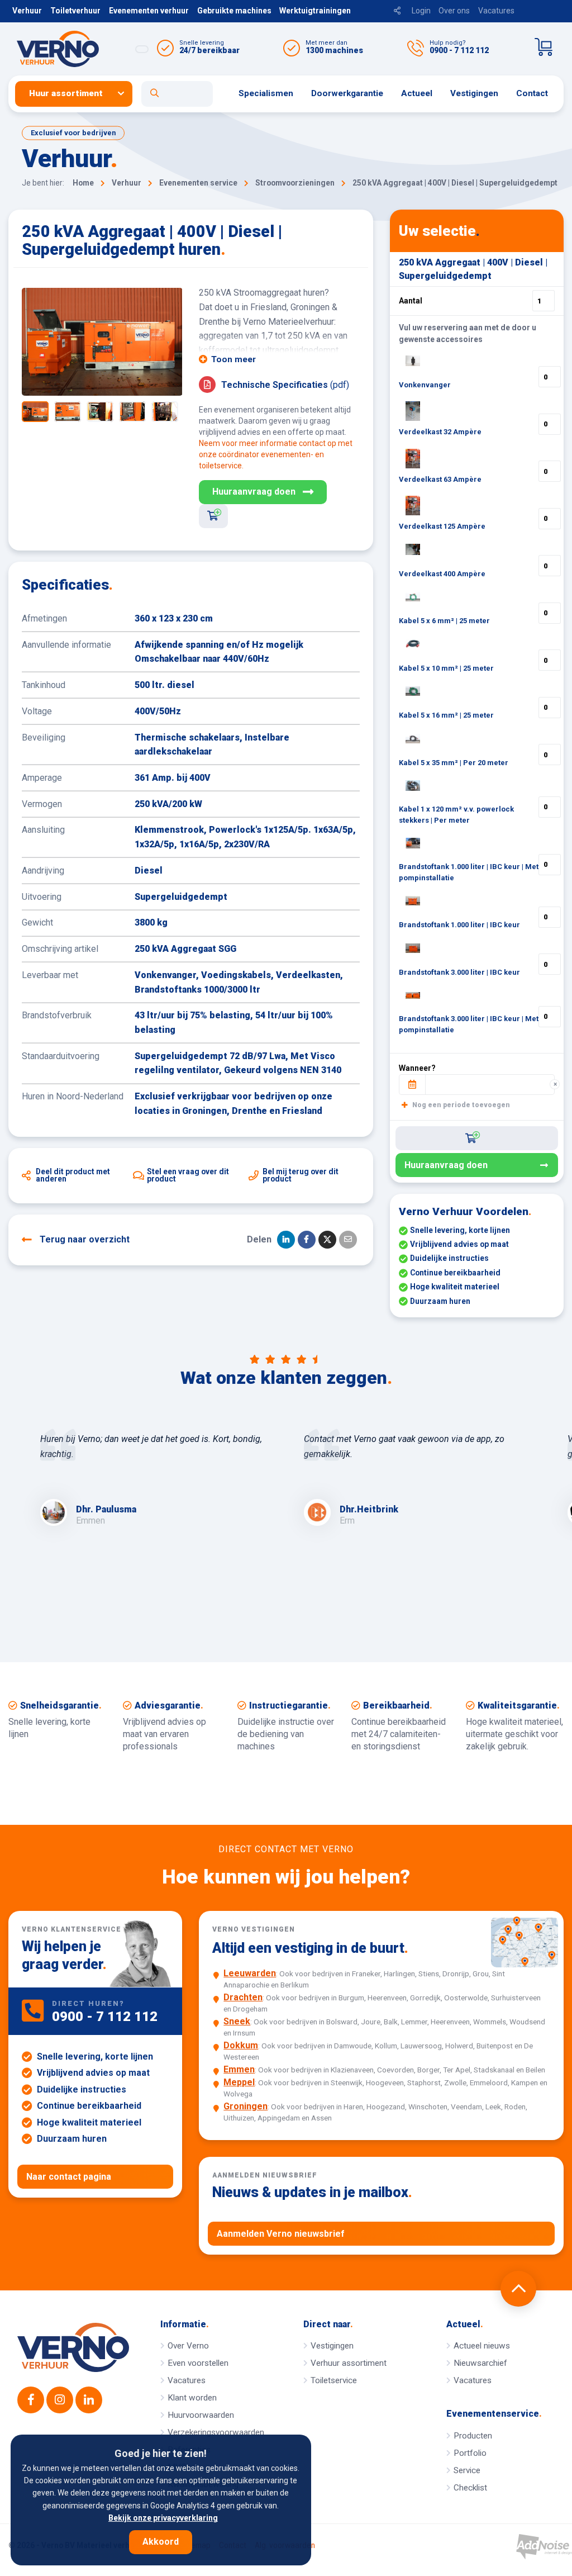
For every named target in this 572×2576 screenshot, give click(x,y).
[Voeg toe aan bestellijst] (213, 516)
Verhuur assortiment (349, 2363)
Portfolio (470, 2453)
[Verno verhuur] (73, 2347)
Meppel (239, 2082)
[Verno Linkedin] (89, 2400)
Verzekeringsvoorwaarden (216, 2432)
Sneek (237, 2021)
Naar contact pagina (69, 2177)
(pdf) (285, 385)
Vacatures (496, 11)
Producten (473, 2436)
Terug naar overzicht (85, 1239)
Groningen (246, 2106)
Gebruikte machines (234, 11)
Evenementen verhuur (149, 11)
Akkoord (161, 2542)
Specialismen (266, 93)
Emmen (239, 2069)
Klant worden (192, 2398)
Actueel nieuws (482, 2346)
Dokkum (241, 2045)
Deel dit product (73, 1175)
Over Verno (188, 2346)
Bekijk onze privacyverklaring (163, 2518)
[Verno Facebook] (31, 2400)
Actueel (417, 93)
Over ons (454, 11)
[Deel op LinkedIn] (286, 1240)
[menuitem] (78, 94)
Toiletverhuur (75, 11)
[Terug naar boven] (518, 2289)
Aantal (411, 301)
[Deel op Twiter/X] (327, 1240)
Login (421, 11)
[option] (102, 342)
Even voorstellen (198, 2363)
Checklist (470, 2488)
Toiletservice (334, 2380)
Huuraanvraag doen (254, 492)
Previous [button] (36, 342)
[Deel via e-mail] (348, 1240)
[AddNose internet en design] (544, 2547)
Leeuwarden (250, 1973)
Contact (532, 93)
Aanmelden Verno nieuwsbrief (281, 2234)
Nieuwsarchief (480, 2363)
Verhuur (27, 11)
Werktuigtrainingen (315, 11)
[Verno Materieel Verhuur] (80, 49)
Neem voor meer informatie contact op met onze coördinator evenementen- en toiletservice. (276, 454)
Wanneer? (417, 1068)
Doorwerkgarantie (347, 93)
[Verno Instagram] (60, 2400)
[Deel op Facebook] (307, 1240)
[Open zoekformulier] (177, 94)
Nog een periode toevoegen (460, 1105)
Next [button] (168, 342)
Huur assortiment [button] (66, 93)
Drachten (243, 1997)
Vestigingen (474, 93)
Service (467, 2470)
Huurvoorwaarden (201, 2415)
